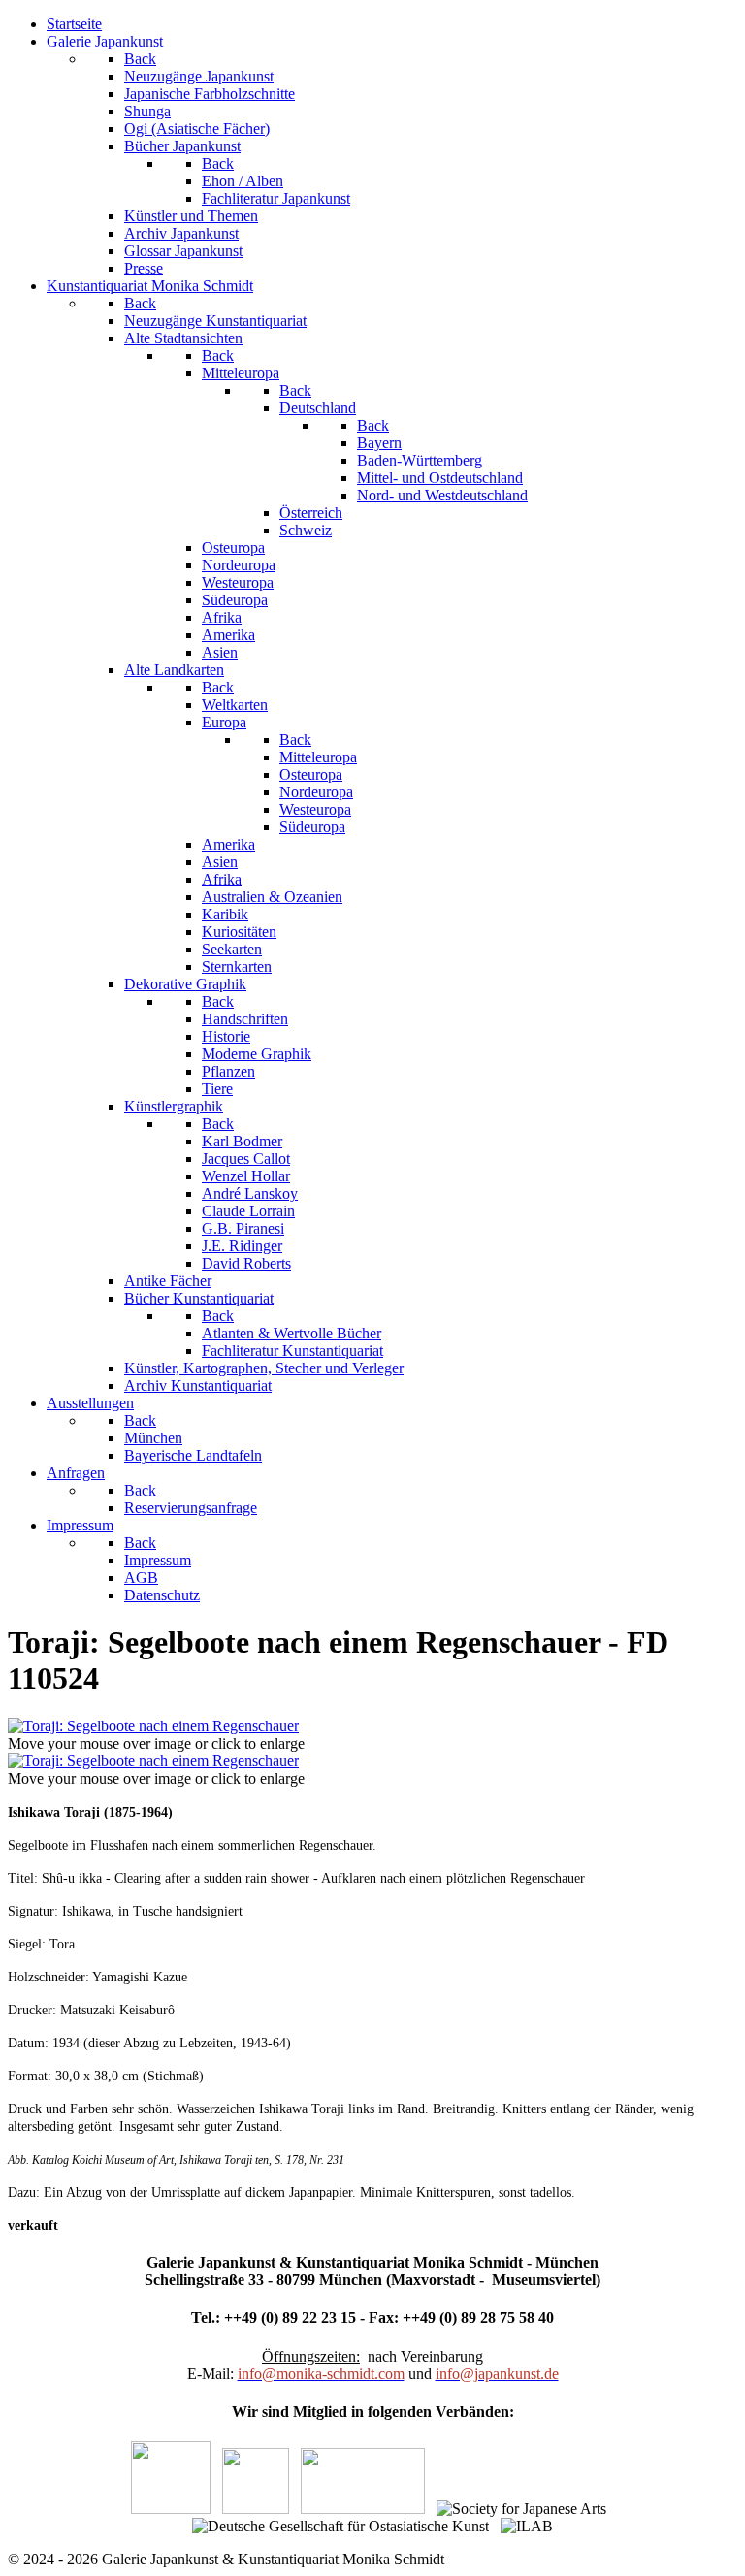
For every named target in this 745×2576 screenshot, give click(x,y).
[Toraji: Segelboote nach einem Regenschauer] (153, 1726)
